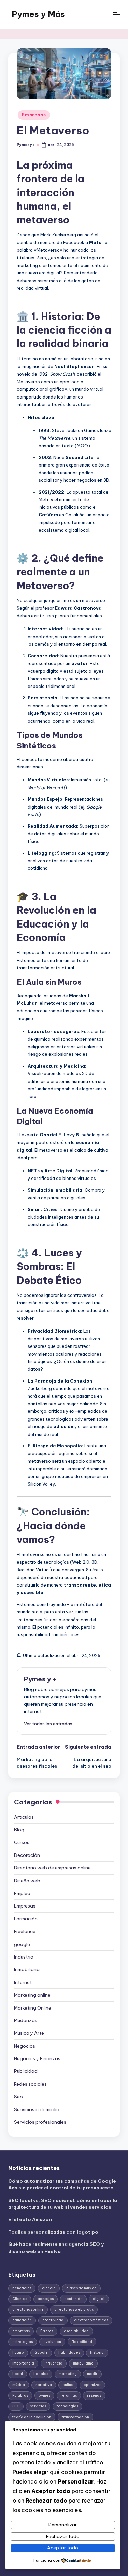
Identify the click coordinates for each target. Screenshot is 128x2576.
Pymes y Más (38, 14)
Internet (23, 1982)
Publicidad (26, 2071)
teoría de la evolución (32, 2417)
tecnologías (67, 2406)
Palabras (20, 2396)
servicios (38, 2406)
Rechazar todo (63, 2536)
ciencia (49, 2288)
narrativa (44, 2385)
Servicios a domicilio (37, 2109)
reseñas (94, 2396)
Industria (24, 1957)
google (22, 1944)
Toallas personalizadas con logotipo (53, 2232)
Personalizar (63, 2525)
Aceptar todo (63, 2548)
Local (18, 2374)
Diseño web (27, 1881)
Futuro (18, 2352)
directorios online (28, 2310)
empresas (21, 2331)
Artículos (24, 1817)
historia (97, 2352)
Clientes (20, 2299)
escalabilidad (76, 2331)
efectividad (53, 2320)
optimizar (92, 2385)
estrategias (23, 2342)
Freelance (25, 1931)
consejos (46, 2299)
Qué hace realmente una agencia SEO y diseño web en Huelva (56, 2248)
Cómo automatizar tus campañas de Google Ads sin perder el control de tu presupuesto (62, 2184)
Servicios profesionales (40, 2122)
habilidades (69, 2352)
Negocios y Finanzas (37, 2058)
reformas (69, 2396)
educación (22, 2320)
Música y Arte (29, 2033)
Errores (47, 2331)
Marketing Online (33, 2008)
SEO (16, 2406)
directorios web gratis (74, 2310)
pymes (44, 2396)
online (68, 2385)
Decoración (27, 1855)
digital (99, 2299)
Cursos (22, 1842)
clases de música (81, 2288)
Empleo (22, 1893)
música (19, 2385)
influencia (54, 2363)
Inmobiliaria (27, 1969)
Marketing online (32, 1995)
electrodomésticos (91, 2320)
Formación (26, 1919)
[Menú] (116, 14)
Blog (19, 1830)
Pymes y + (40, 1679)
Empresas (34, 115)
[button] (48, 1724)
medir (92, 2374)
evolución (52, 2342)
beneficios (22, 2288)
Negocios (25, 2046)
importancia (23, 2363)
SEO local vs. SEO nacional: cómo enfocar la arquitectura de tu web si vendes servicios (63, 2204)
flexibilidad (82, 2342)
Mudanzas (26, 2020)
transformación (75, 2417)
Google (41, 2352)
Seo (18, 2097)
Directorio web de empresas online (52, 1868)
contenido (73, 2299)
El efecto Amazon (30, 2219)
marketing (68, 2374)
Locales (41, 2374)
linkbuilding (83, 2363)
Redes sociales (30, 2084)
